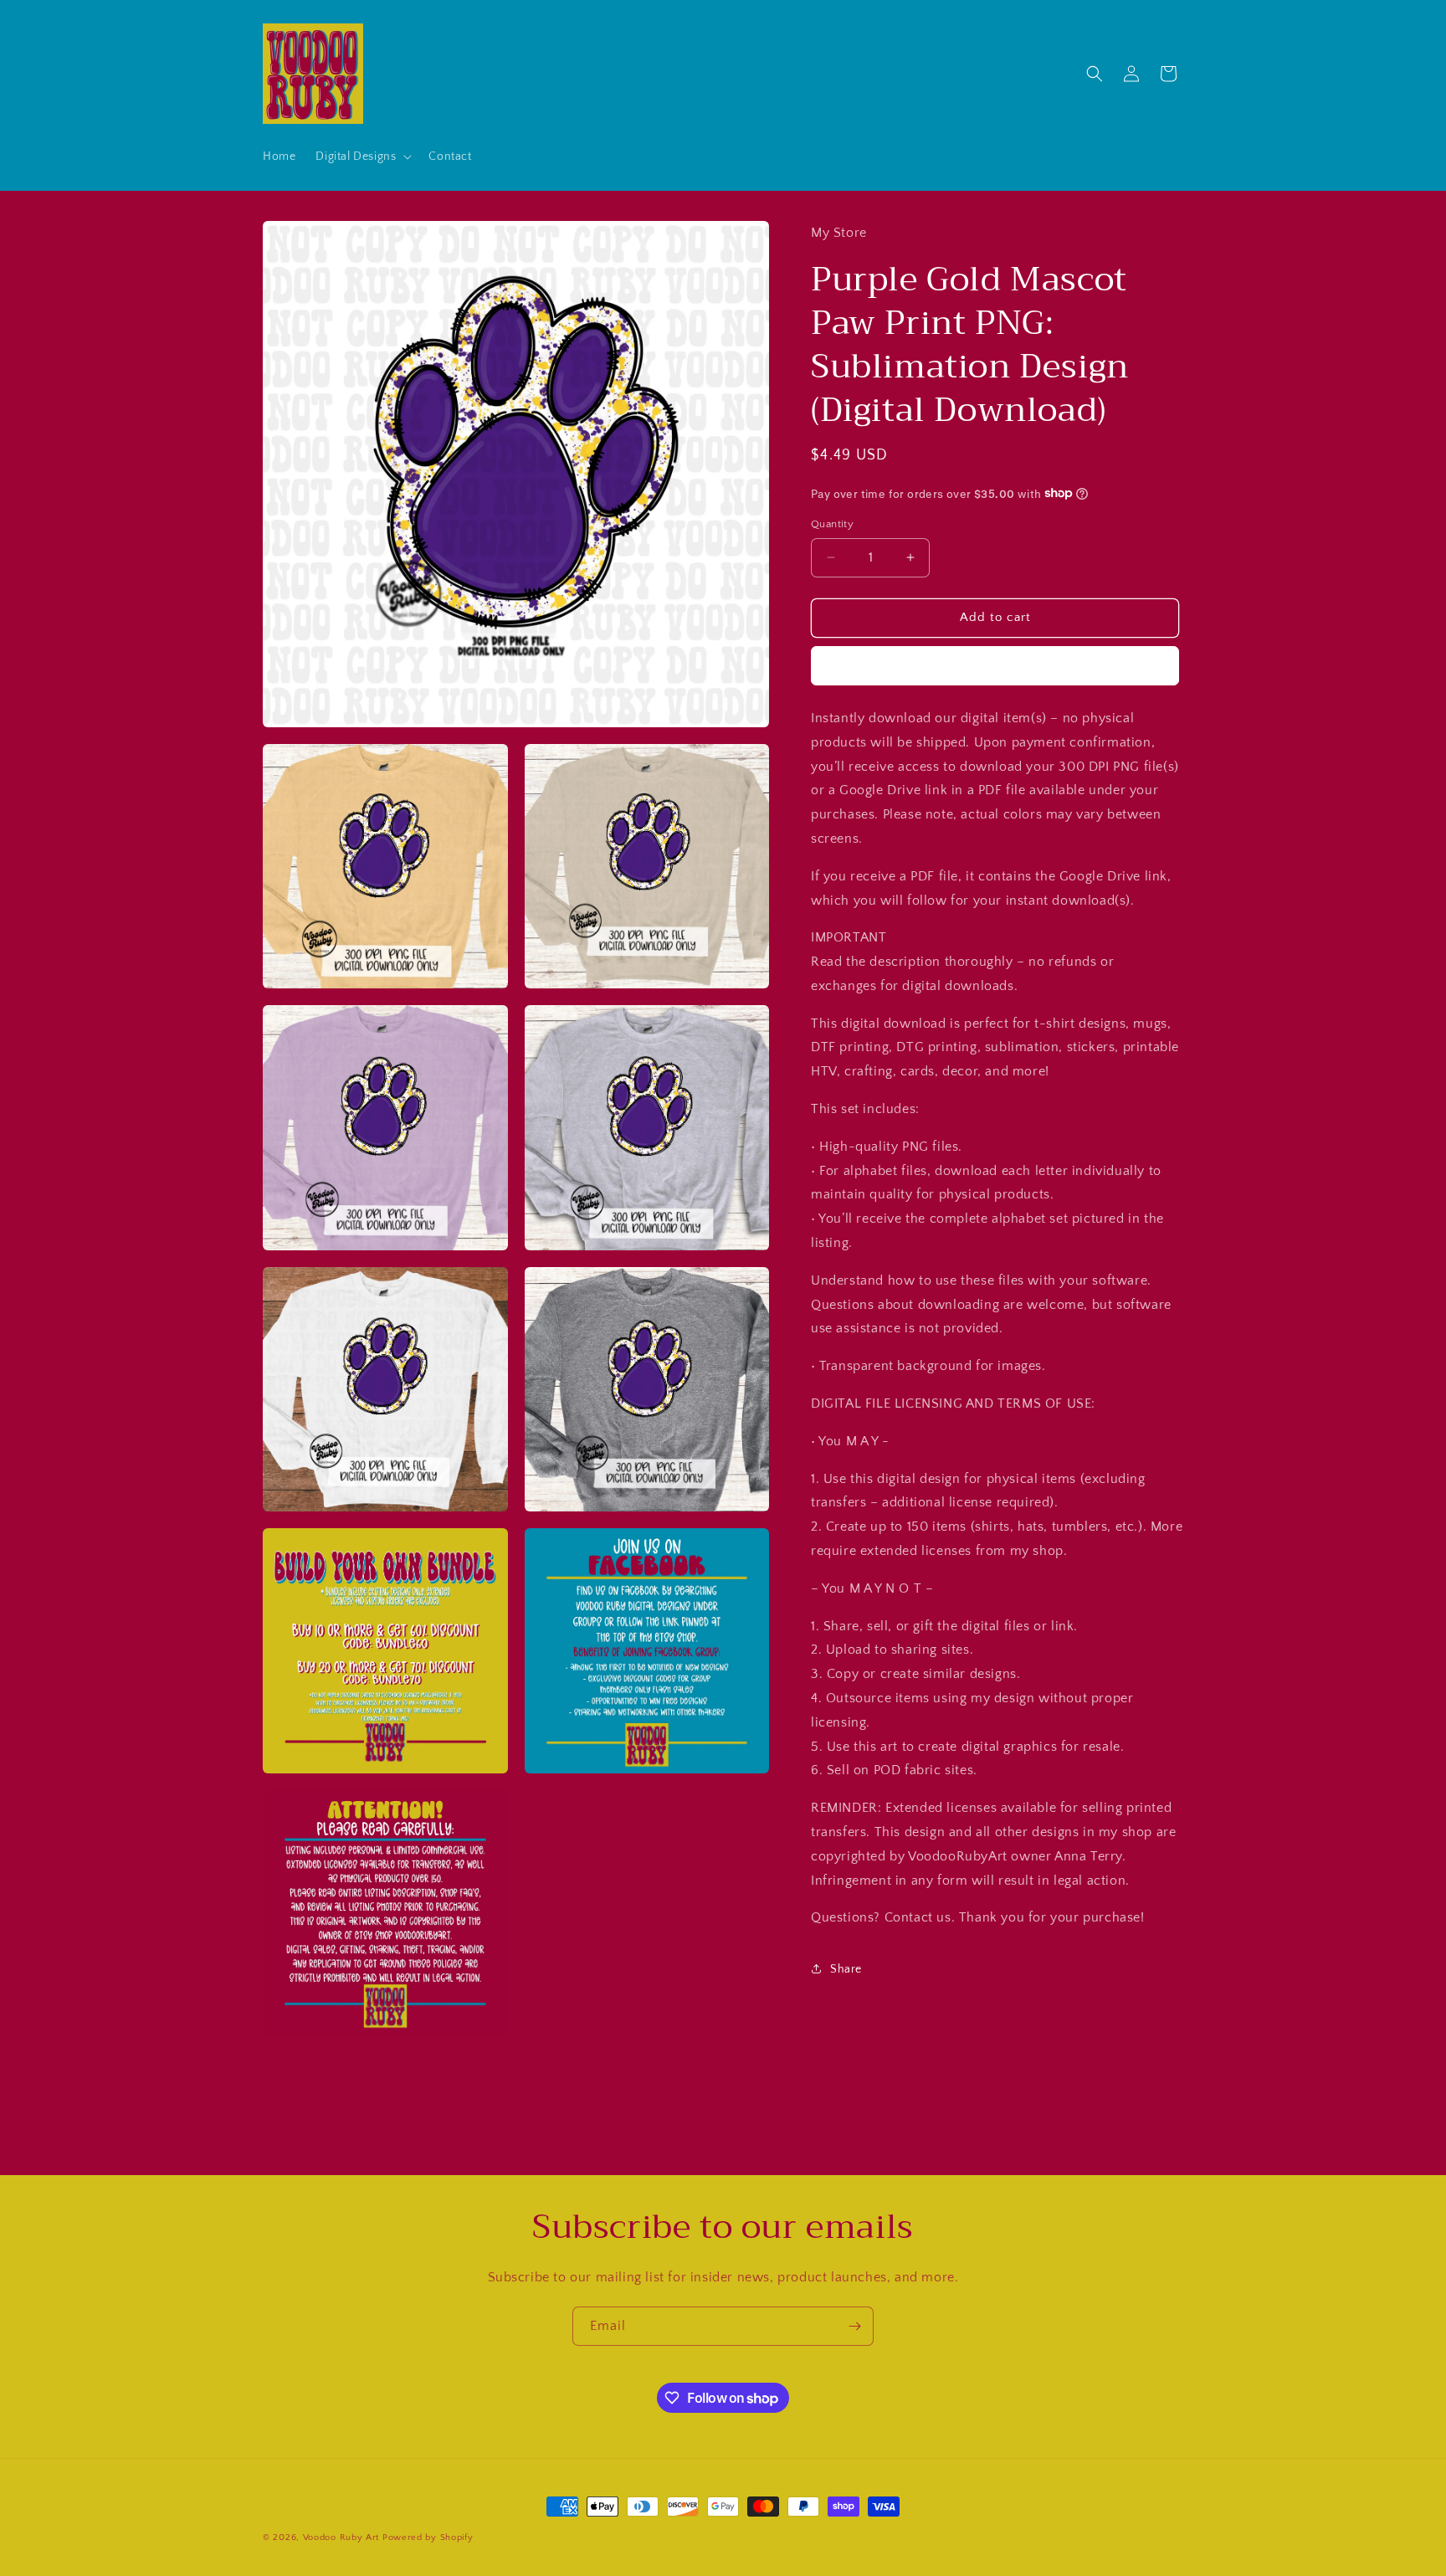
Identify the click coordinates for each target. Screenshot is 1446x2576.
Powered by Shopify (428, 2538)
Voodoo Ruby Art (341, 2538)
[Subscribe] (854, 2326)
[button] (362, 157)
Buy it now (995, 665)
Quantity (832, 524)
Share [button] (846, 1968)
